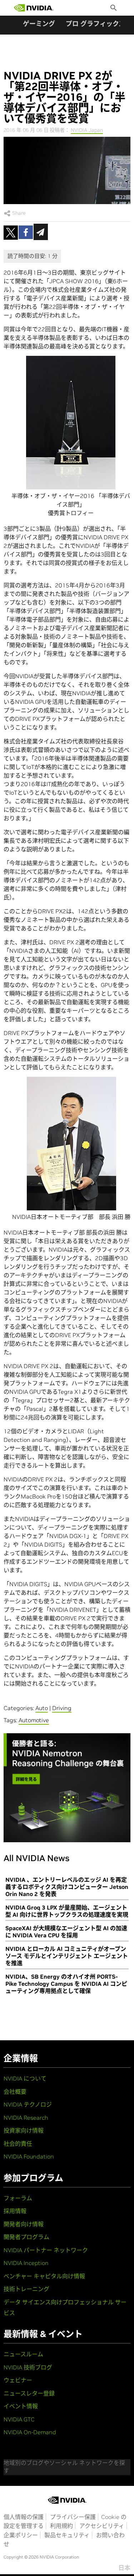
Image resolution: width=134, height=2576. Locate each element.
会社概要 (15, 2092)
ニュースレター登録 (29, 2393)
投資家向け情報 (24, 2130)
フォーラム (18, 2198)
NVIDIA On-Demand (30, 2432)
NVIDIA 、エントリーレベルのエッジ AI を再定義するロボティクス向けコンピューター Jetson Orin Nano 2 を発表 (67, 1887)
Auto (42, 1708)
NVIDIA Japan (87, 130)
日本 (124, 2568)
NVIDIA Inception (26, 2263)
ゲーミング (39, 24)
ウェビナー (18, 2380)
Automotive (34, 1720)
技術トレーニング (26, 2289)
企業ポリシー (21, 2535)
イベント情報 (21, 2406)
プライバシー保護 (73, 2517)
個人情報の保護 (24, 2517)
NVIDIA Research (26, 2118)
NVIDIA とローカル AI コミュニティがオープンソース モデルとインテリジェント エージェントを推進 (67, 1956)
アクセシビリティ (102, 2526)
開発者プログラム (26, 2237)
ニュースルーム (23, 2354)
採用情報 (15, 2211)
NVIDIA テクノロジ (28, 2104)
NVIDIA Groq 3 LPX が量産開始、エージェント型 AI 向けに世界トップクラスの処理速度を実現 (67, 1911)
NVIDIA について (25, 2078)
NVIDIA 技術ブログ (28, 2367)
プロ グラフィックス (95, 24)
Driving (62, 1708)
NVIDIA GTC (19, 2419)
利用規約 (61, 2526)
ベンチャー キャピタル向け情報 (44, 2276)
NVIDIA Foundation (29, 2156)
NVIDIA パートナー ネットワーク (46, 2250)
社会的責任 (18, 2144)
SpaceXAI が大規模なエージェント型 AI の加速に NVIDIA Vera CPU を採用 (66, 1932)
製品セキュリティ (67, 2535)
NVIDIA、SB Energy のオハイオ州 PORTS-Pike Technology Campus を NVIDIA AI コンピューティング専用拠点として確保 (66, 1984)
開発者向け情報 (24, 2224)
